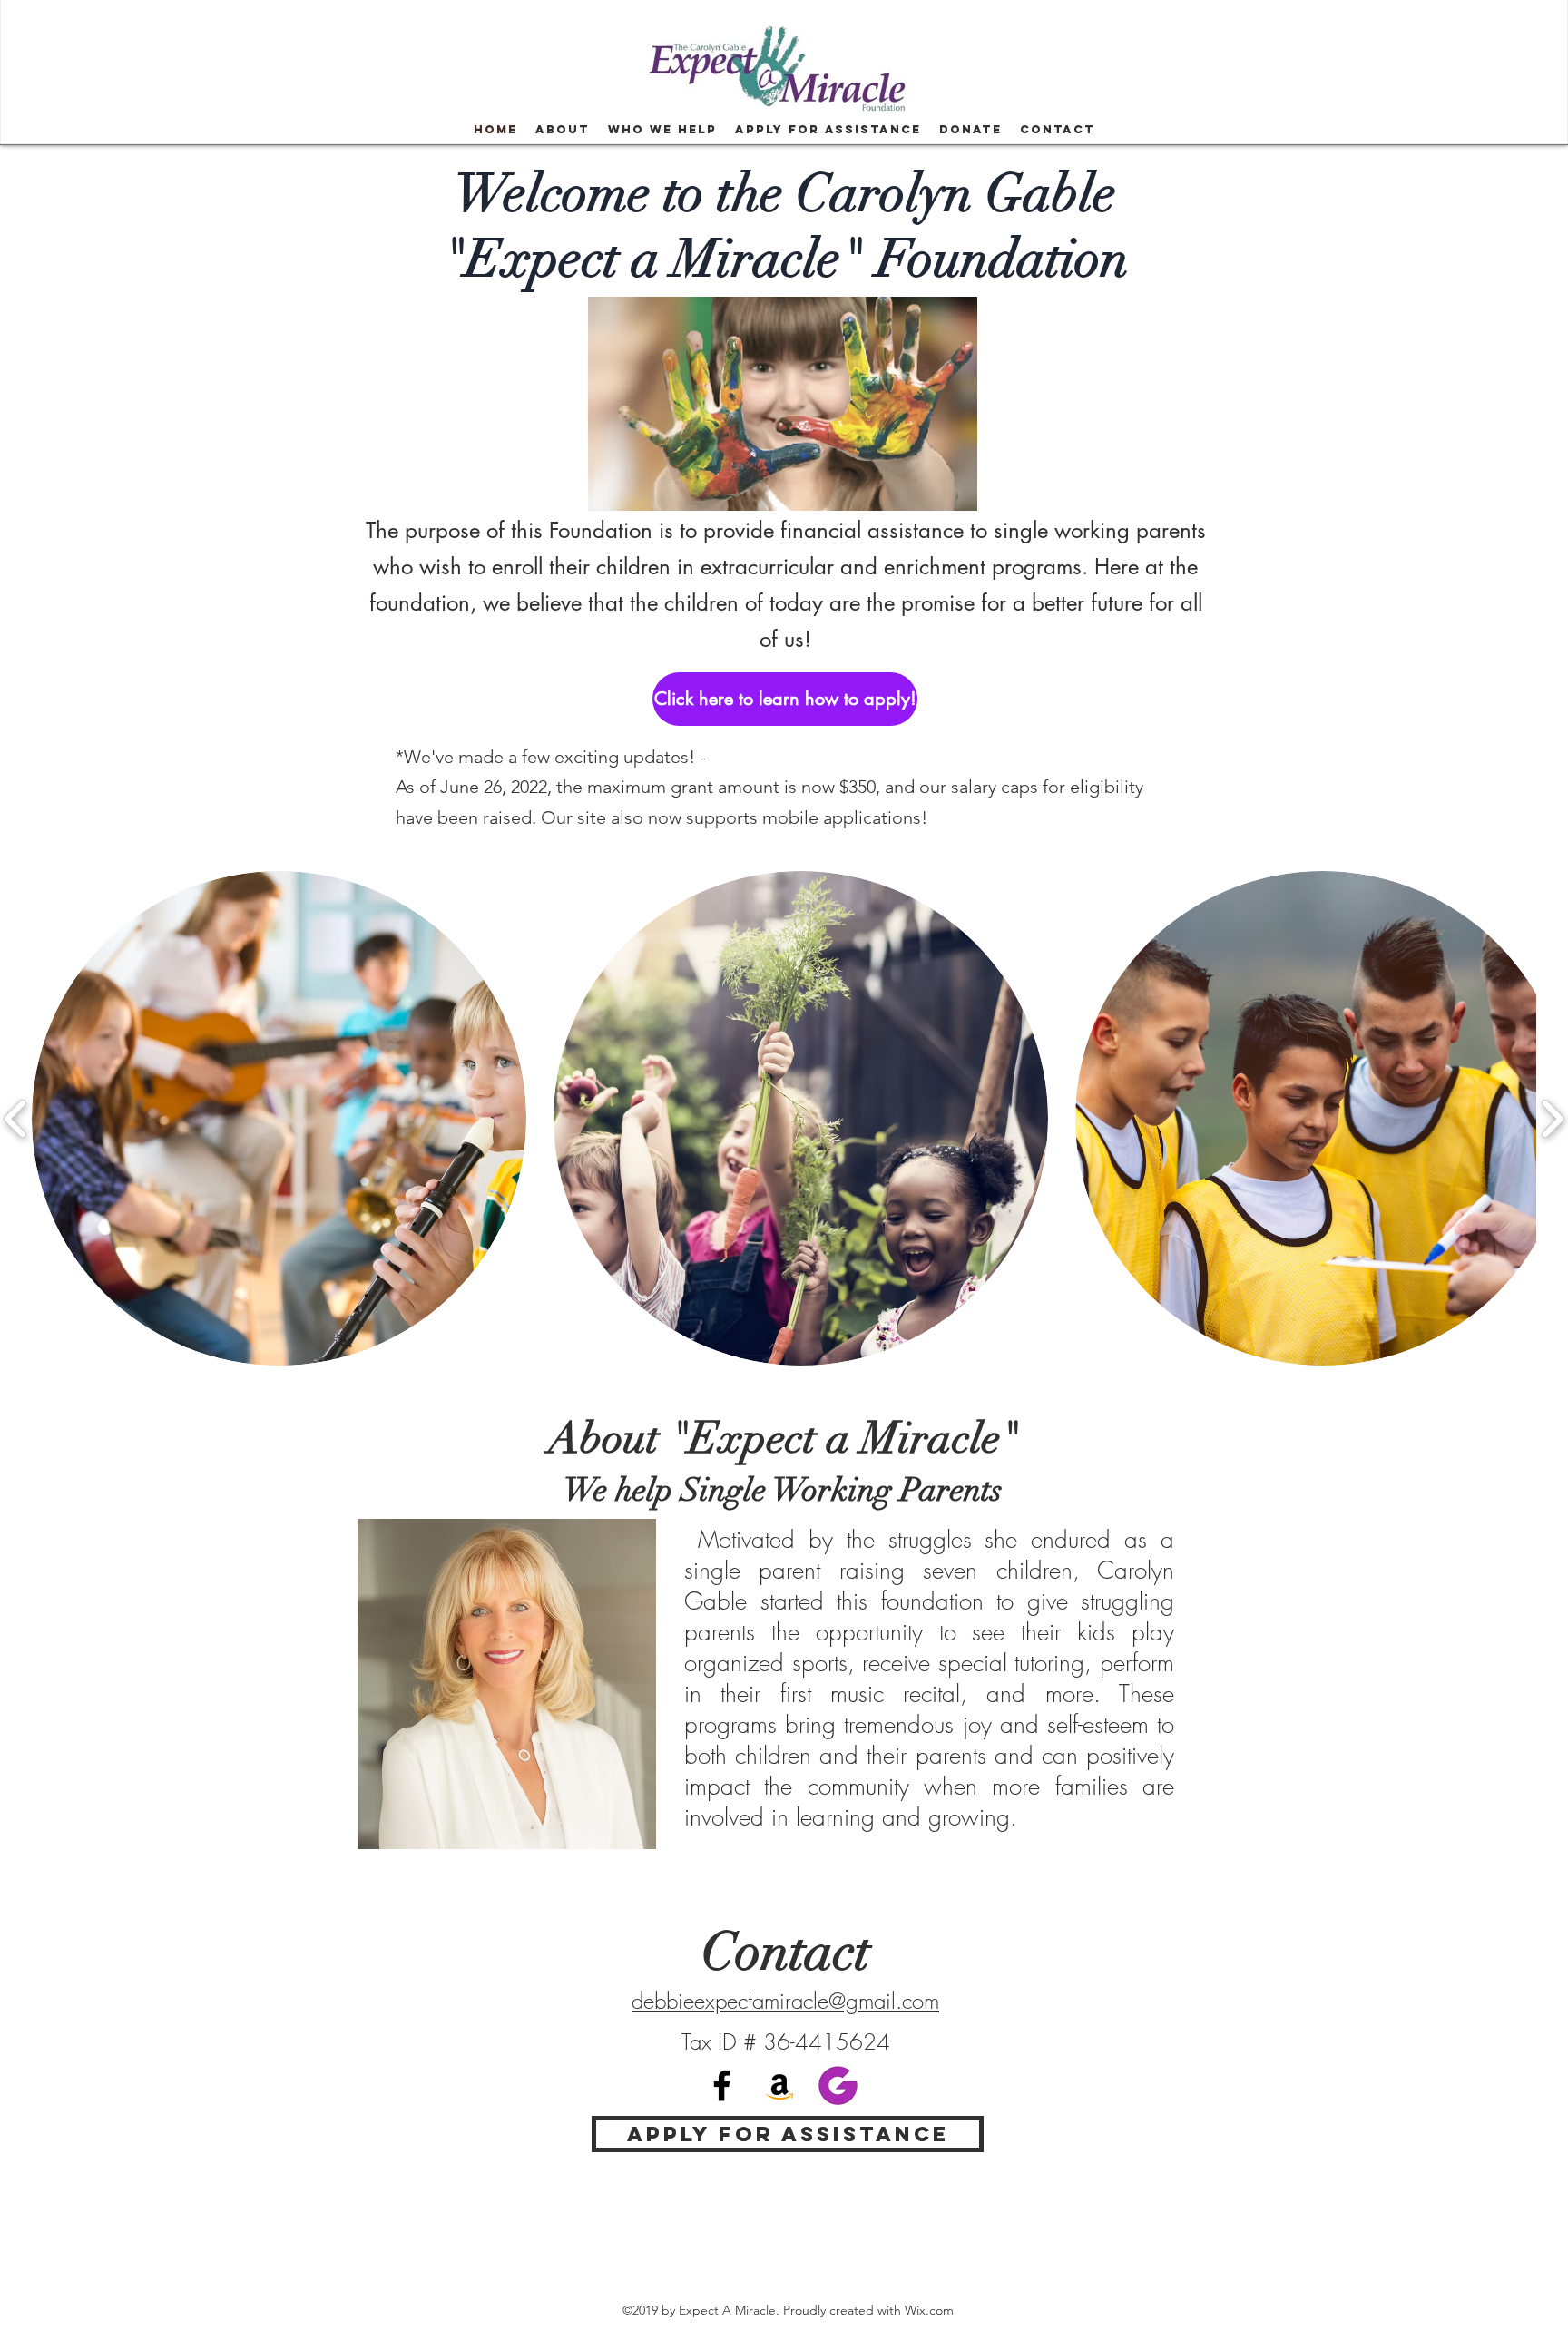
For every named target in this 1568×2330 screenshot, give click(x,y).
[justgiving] (838, 2085)
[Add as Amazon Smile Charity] (780, 2085)
